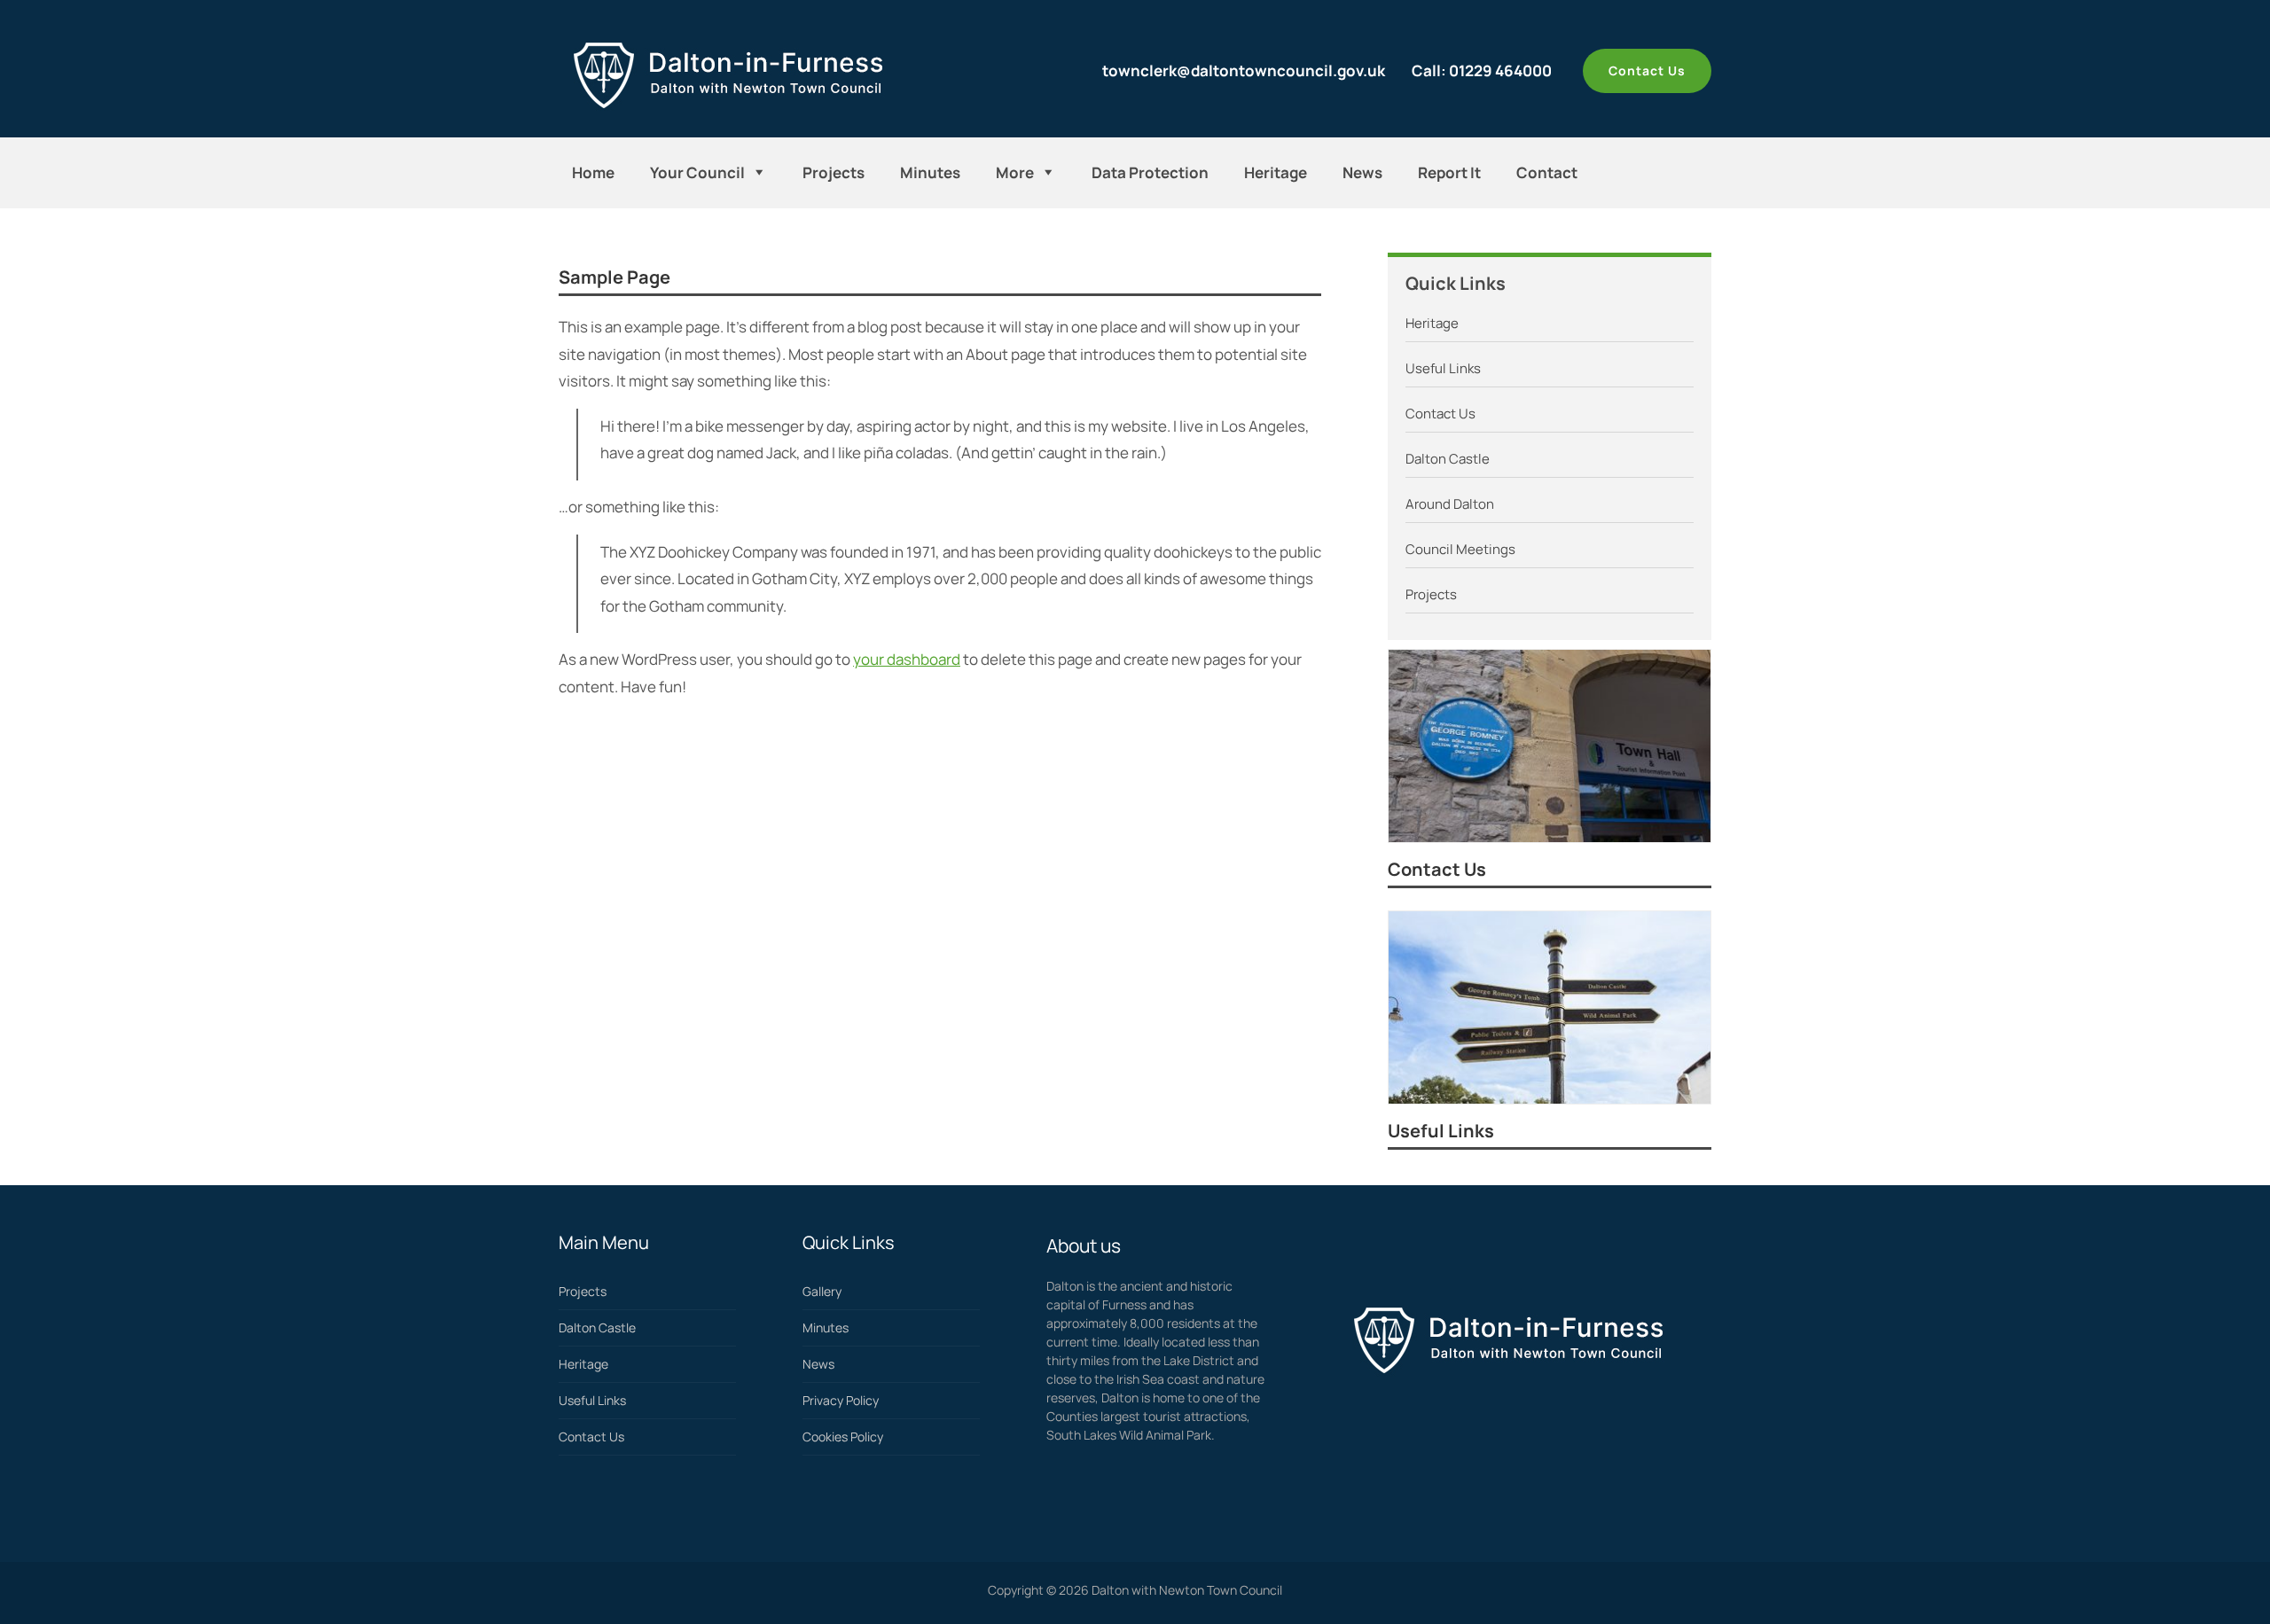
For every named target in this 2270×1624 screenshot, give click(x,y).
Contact (1547, 172)
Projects (834, 172)
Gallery (822, 1291)
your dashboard (907, 659)
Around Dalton (1450, 504)
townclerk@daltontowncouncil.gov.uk (1244, 70)
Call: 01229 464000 (1482, 70)
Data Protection (1150, 172)
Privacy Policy (841, 1400)
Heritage (1276, 172)
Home (593, 172)
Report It (1449, 172)
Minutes (930, 172)
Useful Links (1443, 368)
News (1362, 172)
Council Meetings (1460, 549)
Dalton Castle (1448, 459)
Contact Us (1647, 70)
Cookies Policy (843, 1437)
